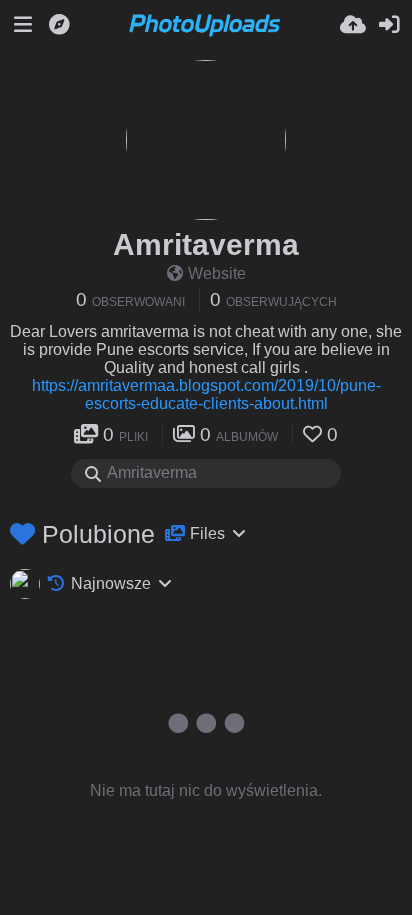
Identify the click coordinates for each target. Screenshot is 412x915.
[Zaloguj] (389, 25)
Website (217, 273)
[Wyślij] (353, 25)
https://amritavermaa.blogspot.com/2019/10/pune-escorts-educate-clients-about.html (206, 394)
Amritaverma (206, 244)
